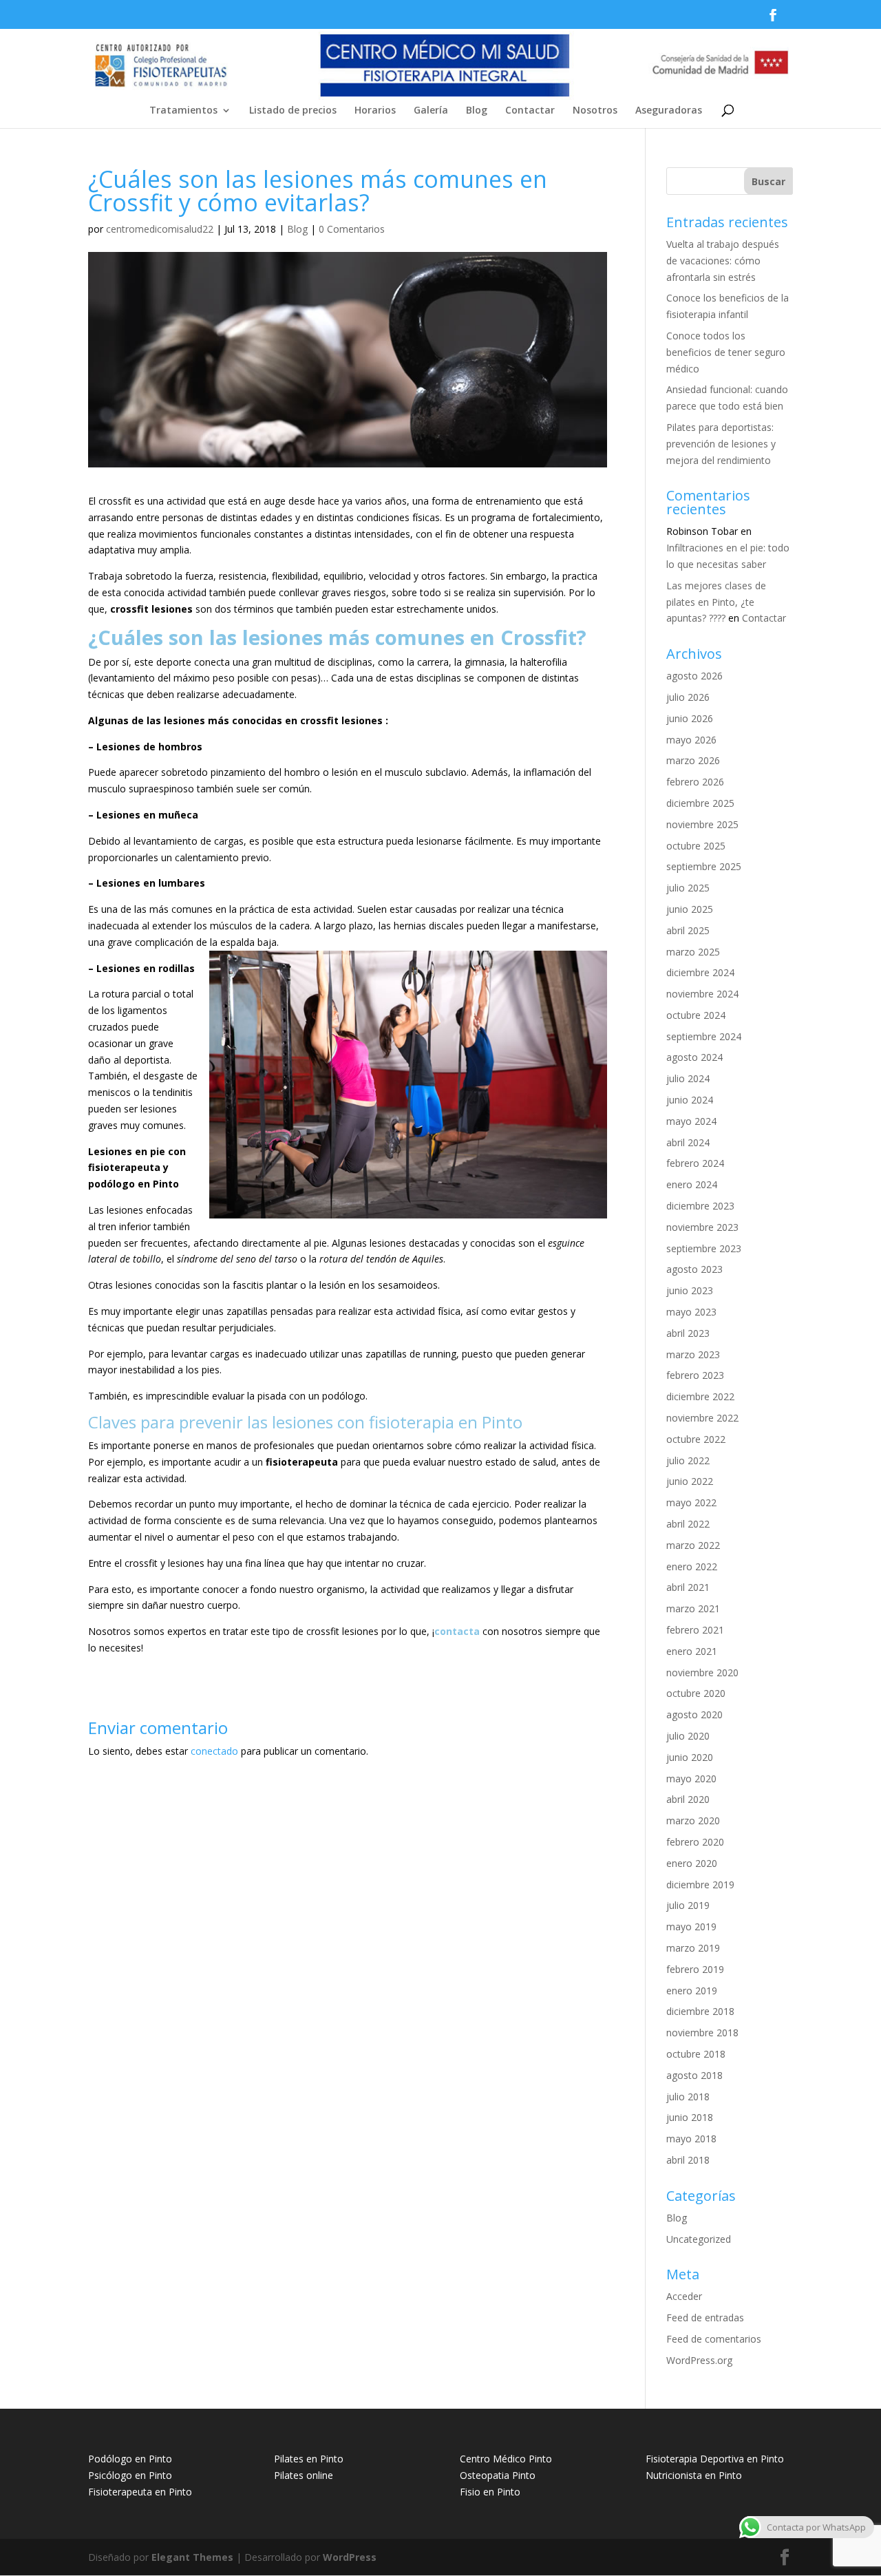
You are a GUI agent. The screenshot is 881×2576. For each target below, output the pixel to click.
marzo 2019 (693, 1948)
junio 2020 (690, 1757)
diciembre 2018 (700, 2011)
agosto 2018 (694, 2075)
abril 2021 (688, 1587)
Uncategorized (699, 2239)
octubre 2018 (696, 2054)
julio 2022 (688, 1460)
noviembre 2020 (702, 1672)
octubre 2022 (696, 1439)
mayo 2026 (691, 740)
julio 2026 (688, 697)
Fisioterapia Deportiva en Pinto (715, 2459)
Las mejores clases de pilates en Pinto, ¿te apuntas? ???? (716, 602)
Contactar (530, 111)
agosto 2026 (694, 676)
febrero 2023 (695, 1375)
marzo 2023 (693, 1354)
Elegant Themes (192, 2557)
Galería (431, 111)
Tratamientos (183, 111)
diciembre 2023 (700, 1206)
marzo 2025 (693, 952)
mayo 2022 (691, 1502)
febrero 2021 (695, 1630)
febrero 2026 (695, 782)
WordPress (350, 2557)
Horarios (375, 111)
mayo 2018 (691, 2139)
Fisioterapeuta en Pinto (140, 2492)
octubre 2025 (696, 846)
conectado (214, 1751)
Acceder (684, 2296)
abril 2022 (688, 1524)
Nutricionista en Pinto (694, 2475)
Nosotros (595, 111)
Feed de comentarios (714, 2339)
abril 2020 (688, 1799)
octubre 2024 (696, 1015)
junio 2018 (690, 2117)
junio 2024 (690, 1100)
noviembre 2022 (702, 1418)
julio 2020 (688, 1736)
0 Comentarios (352, 229)
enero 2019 (692, 1991)
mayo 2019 (691, 1926)
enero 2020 (692, 1863)
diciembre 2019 (700, 1885)
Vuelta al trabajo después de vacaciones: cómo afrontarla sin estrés (723, 261)
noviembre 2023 (702, 1227)
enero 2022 (692, 1566)
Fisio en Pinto (490, 2492)
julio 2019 (688, 1905)
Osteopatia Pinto (498, 2475)
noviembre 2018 (702, 2033)
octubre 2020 (696, 1693)
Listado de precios (293, 111)
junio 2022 (690, 1481)
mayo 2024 (691, 1121)
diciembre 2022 (700, 1396)
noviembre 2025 (702, 824)
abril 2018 (688, 2160)
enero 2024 (692, 1184)
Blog (477, 111)
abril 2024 (688, 1142)
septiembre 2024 (704, 1036)
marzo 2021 (693, 1608)
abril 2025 (688, 930)
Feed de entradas (705, 2318)
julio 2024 (688, 1078)
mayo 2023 (691, 1312)
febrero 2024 (695, 1163)
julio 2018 (688, 2097)
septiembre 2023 (704, 1248)
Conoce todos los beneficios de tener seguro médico (726, 352)
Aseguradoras (669, 111)
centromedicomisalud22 (160, 229)
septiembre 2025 (704, 866)
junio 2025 (690, 909)
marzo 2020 (693, 1820)
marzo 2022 (693, 1545)
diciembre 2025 (700, 803)
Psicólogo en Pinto (130, 2475)
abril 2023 (688, 1333)
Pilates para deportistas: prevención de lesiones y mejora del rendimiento (721, 444)
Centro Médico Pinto (506, 2459)
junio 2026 (690, 718)
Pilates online (304, 2475)
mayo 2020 (691, 1778)
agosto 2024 (694, 1057)
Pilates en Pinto (309, 2459)
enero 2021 (692, 1651)
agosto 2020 (694, 1714)
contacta (457, 1631)
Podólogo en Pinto (130, 2459)
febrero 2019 (695, 1969)
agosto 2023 (694, 1269)
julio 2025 (688, 888)
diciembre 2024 (700, 972)
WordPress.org (699, 2360)
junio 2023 (690, 1290)
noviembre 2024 (702, 994)
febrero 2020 (695, 1842)
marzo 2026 (693, 760)
